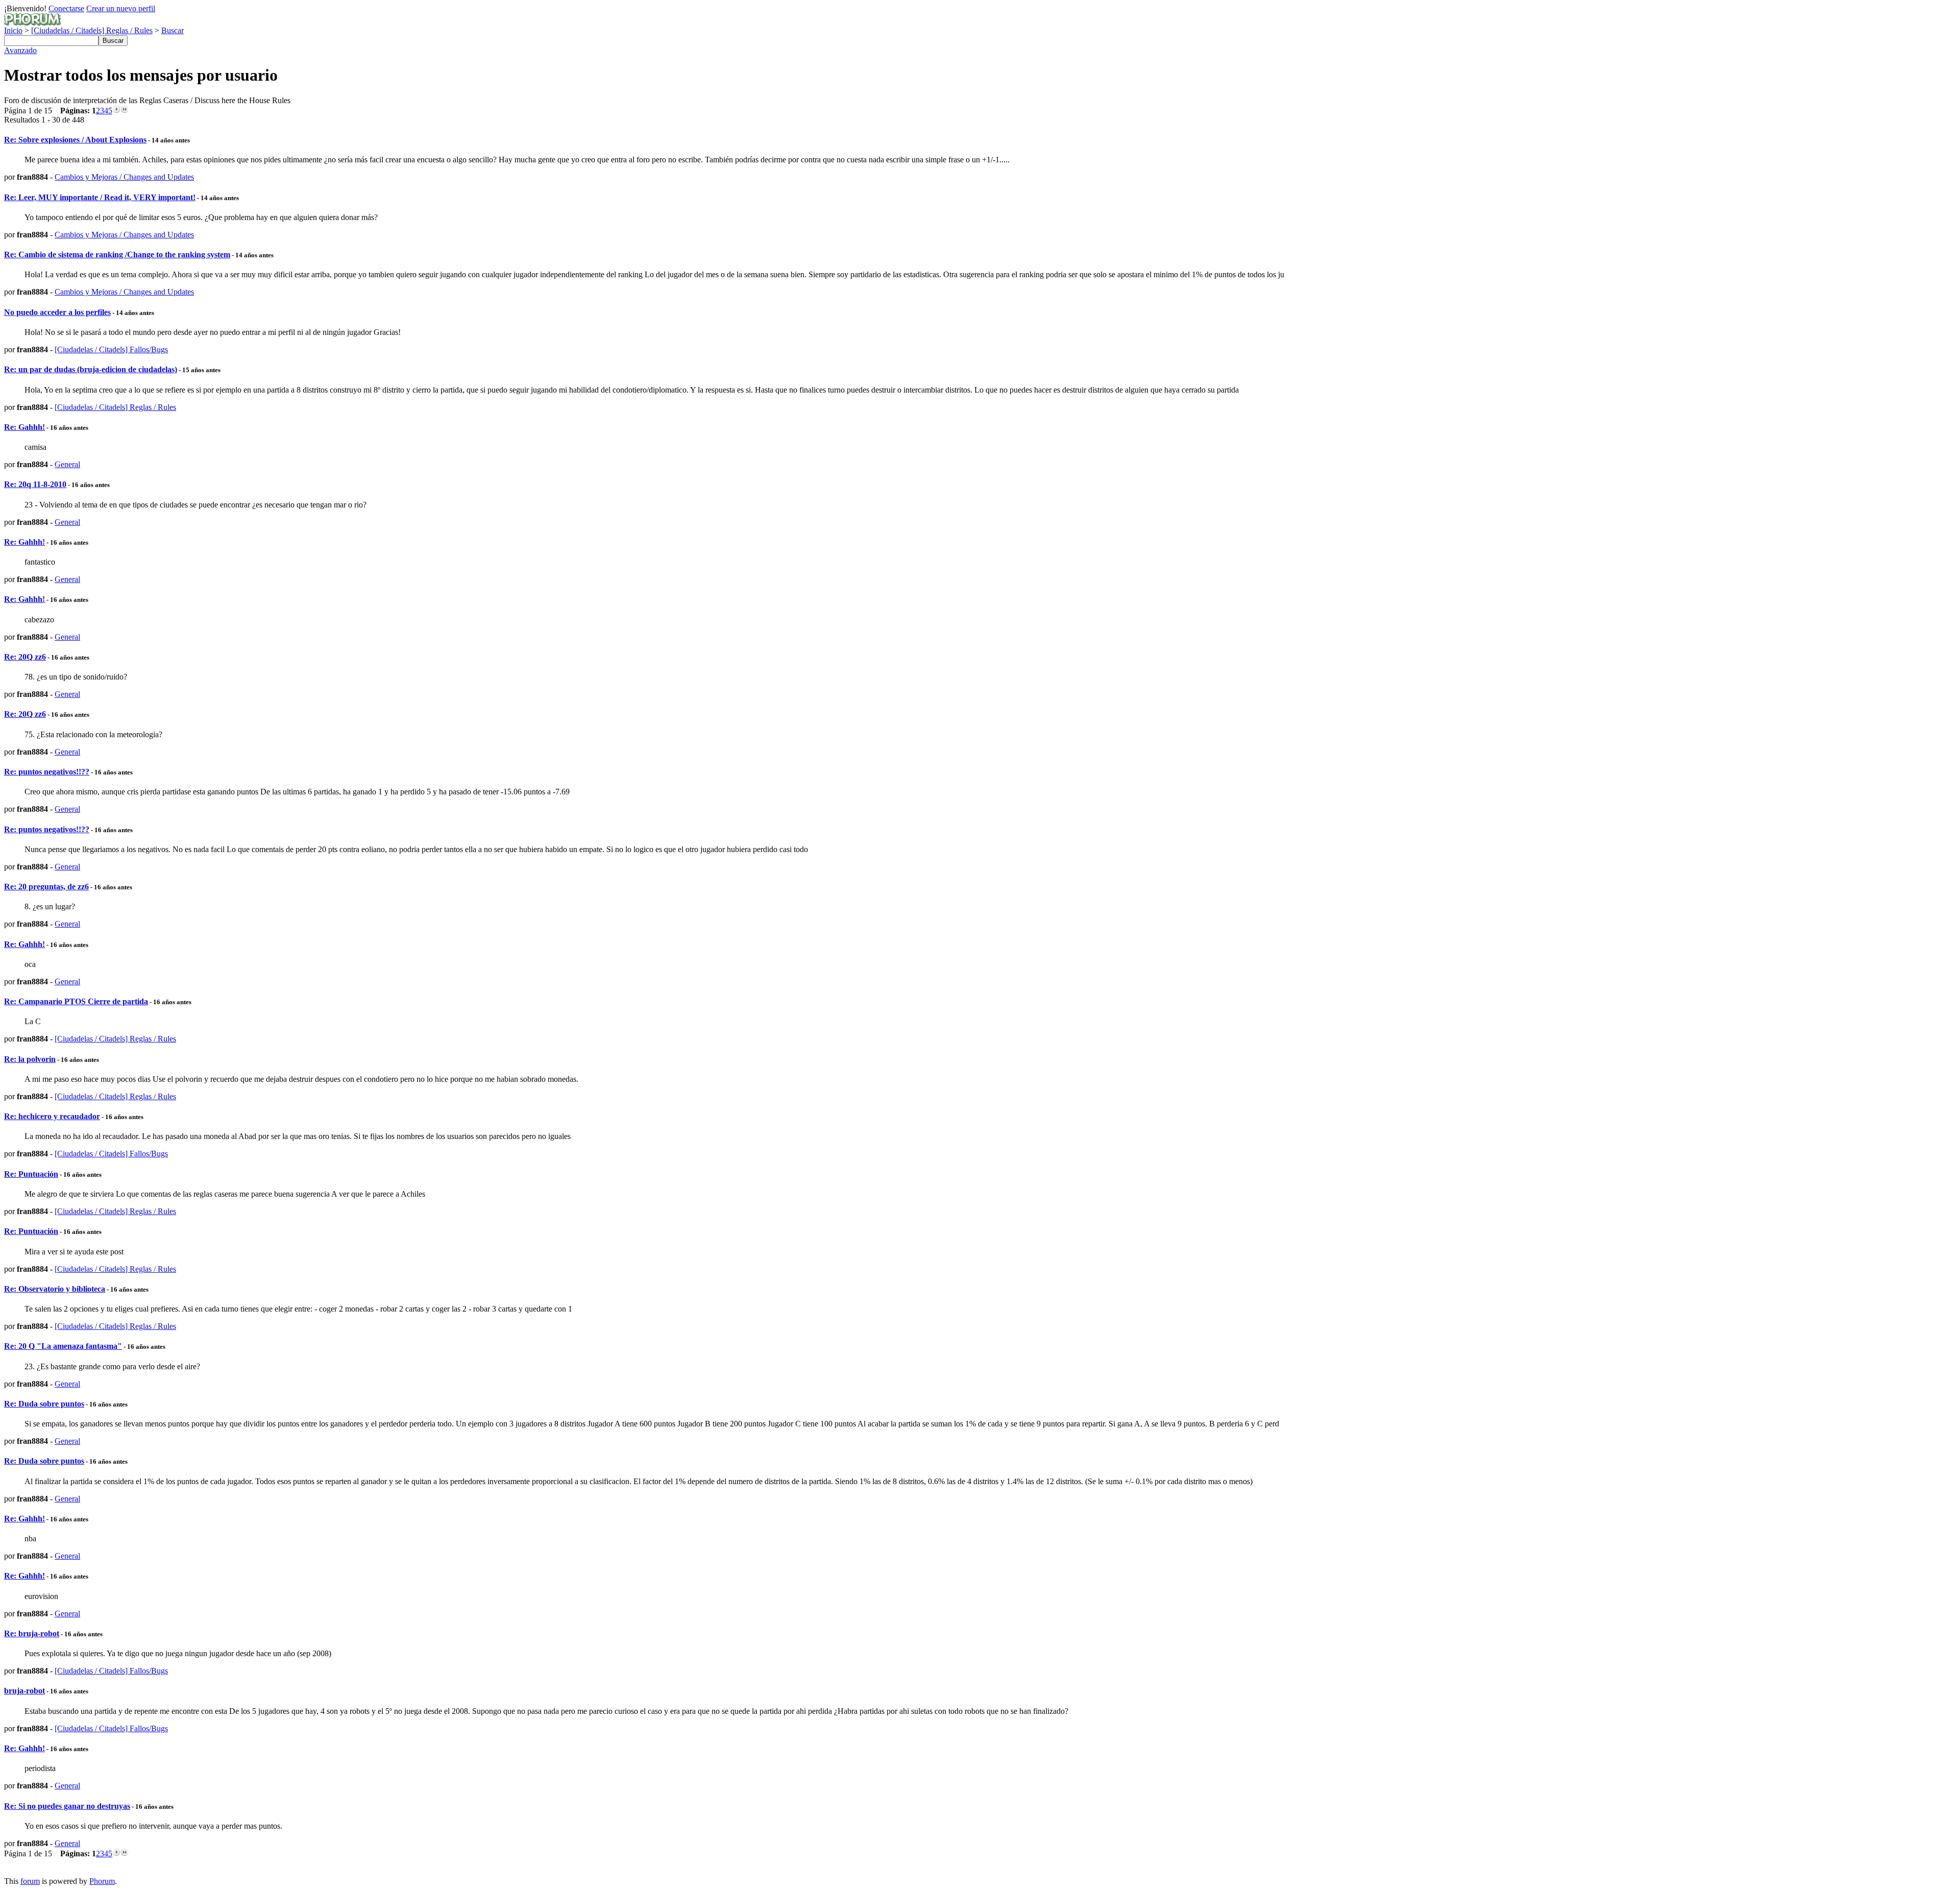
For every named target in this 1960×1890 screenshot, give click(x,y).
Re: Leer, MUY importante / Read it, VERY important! (100, 197)
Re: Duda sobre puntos (44, 1404)
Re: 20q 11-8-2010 (35, 484)
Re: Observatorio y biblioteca (55, 1289)
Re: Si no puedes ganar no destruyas (67, 1806)
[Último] (125, 111)
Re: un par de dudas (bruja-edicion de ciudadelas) (91, 369)
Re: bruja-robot (32, 1633)
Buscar (173, 30)
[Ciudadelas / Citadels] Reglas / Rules (92, 30)
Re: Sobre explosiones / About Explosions (75, 140)
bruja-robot (24, 1691)
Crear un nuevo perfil (121, 8)
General (67, 464)
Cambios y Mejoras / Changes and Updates (124, 177)
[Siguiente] (116, 111)
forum (30, 1881)
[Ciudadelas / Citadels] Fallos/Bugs (111, 349)
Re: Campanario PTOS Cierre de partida (76, 1001)
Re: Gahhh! (24, 427)
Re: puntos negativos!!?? (47, 772)
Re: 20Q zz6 (25, 657)
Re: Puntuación (31, 1174)
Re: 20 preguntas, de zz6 (46, 887)
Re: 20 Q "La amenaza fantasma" (63, 1346)
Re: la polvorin (30, 1059)
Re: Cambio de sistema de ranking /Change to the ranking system (117, 255)
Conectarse (66, 8)
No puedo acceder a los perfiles (57, 312)
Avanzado (20, 50)
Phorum (102, 1881)
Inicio (13, 30)
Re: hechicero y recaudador (52, 1116)
